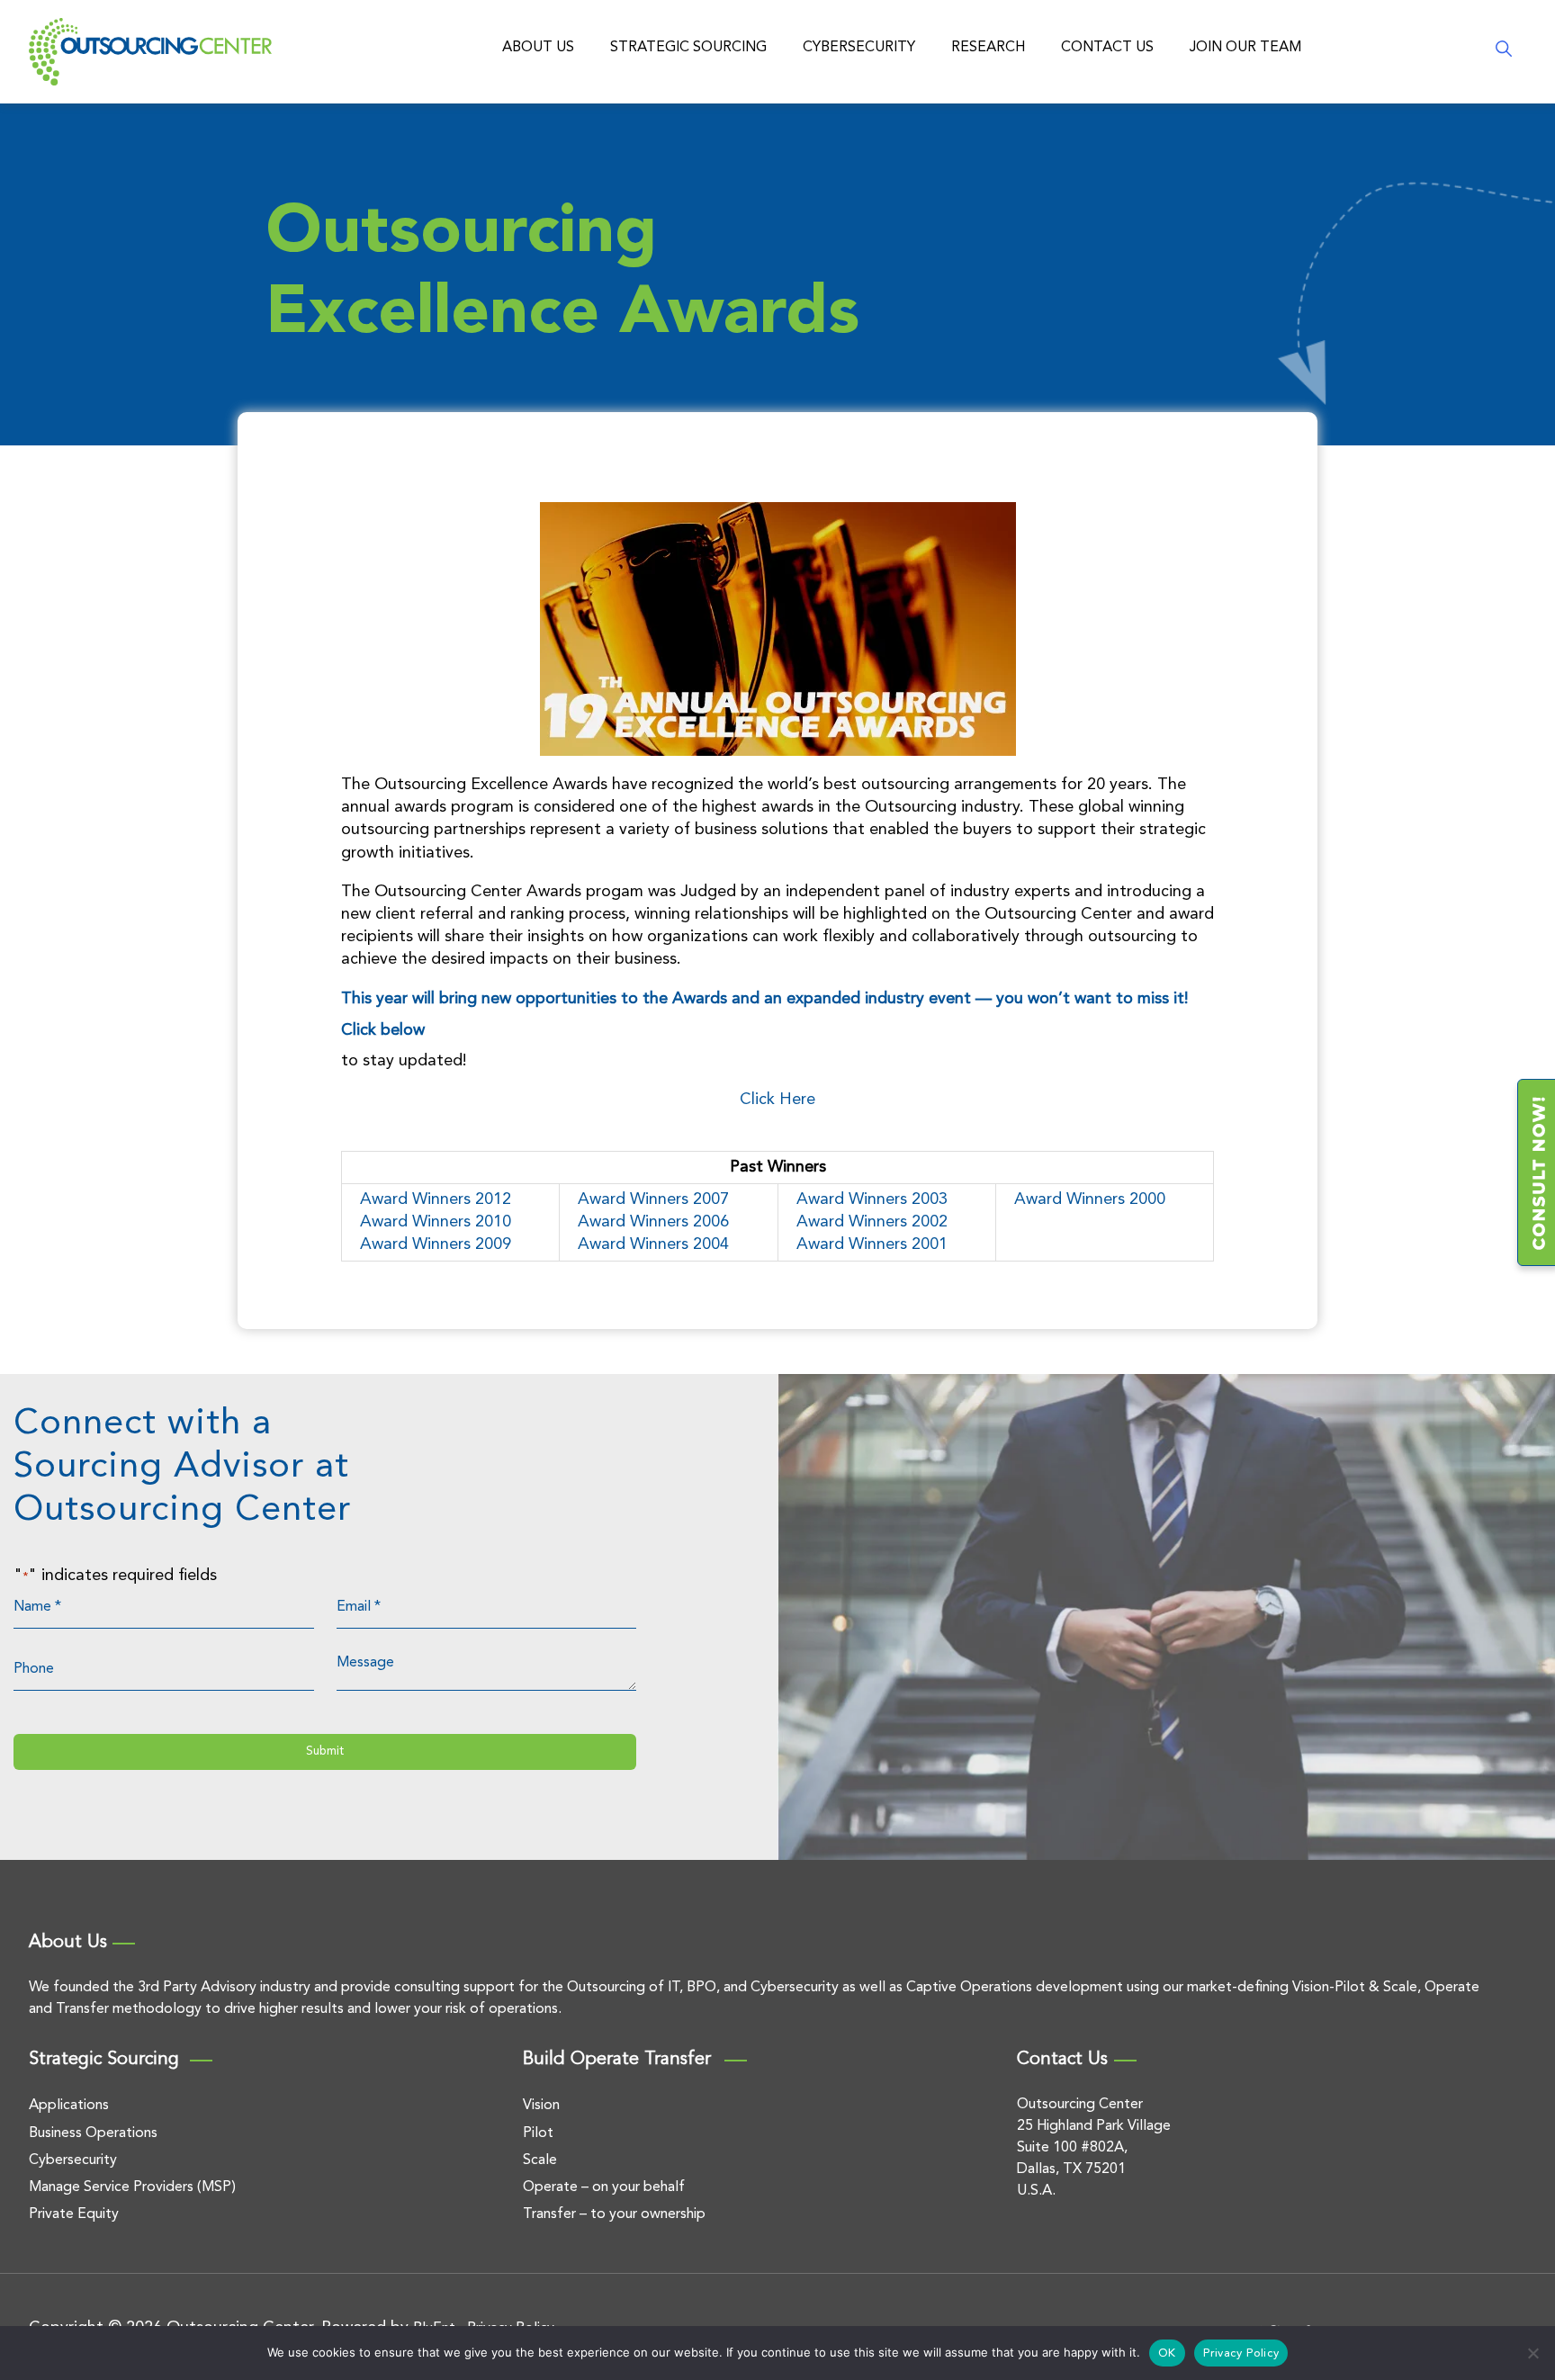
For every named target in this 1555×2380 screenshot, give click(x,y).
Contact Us (1107, 48)
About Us (538, 48)
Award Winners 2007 (653, 1199)
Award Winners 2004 (653, 1244)
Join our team (1245, 48)
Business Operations (93, 2133)
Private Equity (74, 2214)
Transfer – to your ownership (614, 2214)
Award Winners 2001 (872, 1244)
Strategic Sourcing (688, 48)
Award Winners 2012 (436, 1199)
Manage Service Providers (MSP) (132, 2187)
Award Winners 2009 (436, 1244)
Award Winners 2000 (1090, 1199)
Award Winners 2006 (653, 1222)
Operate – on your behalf (604, 2187)
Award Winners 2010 (436, 1222)
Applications (69, 2106)
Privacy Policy (1241, 2353)
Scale (540, 2160)
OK (1167, 2353)
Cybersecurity (859, 48)
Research (988, 48)
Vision (541, 2106)
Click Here (777, 1100)
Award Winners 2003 (872, 1199)
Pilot (538, 2133)
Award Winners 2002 (872, 1222)
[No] (1533, 2353)
